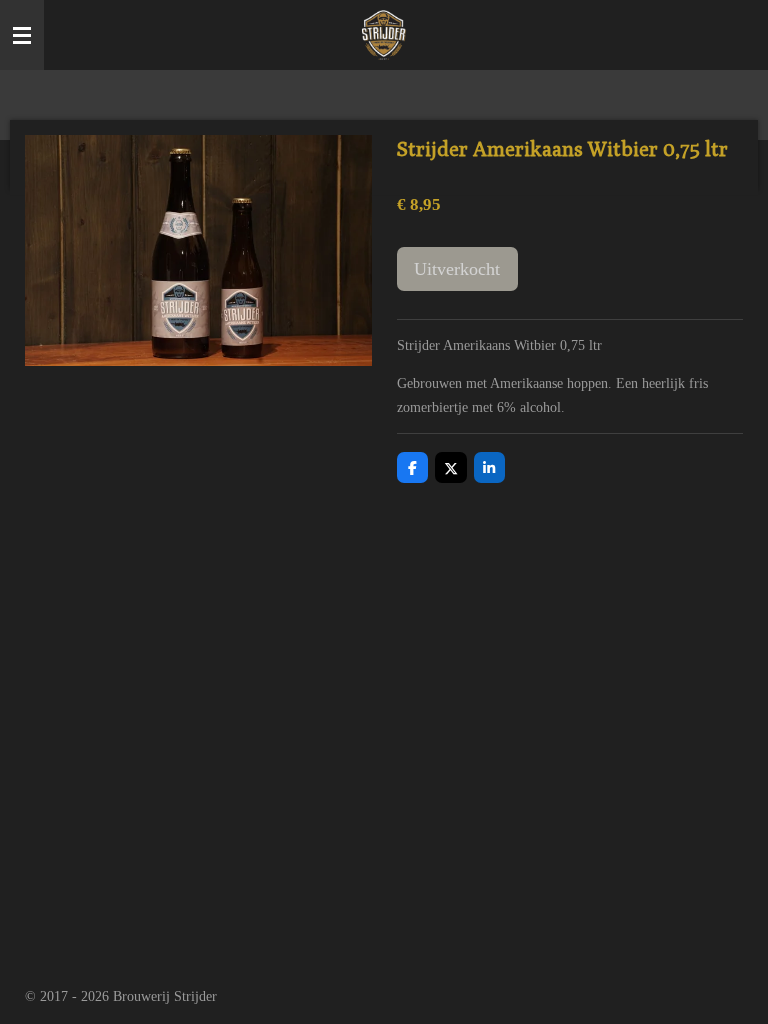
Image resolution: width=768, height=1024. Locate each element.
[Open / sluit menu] (22, 35)
